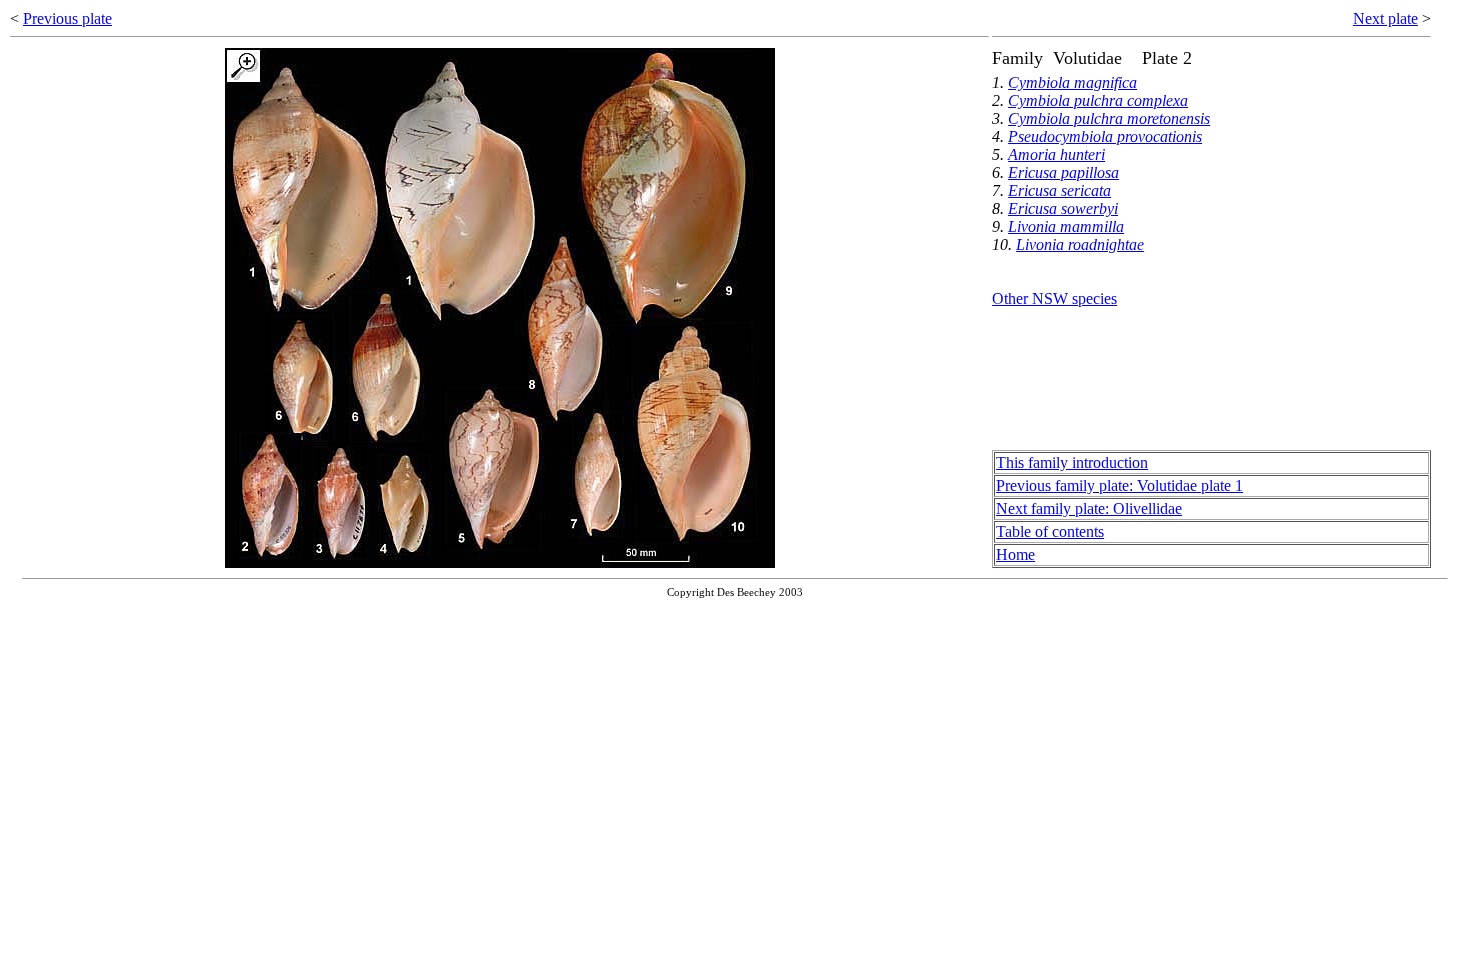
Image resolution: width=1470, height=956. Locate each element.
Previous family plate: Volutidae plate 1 (1119, 485)
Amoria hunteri (1056, 154)
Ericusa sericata (1059, 190)
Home (1015, 554)
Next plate (1385, 18)
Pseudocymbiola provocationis (1105, 136)
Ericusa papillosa (1063, 172)
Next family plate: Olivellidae (1089, 508)
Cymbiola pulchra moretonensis (1109, 118)
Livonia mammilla (1066, 226)
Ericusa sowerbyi (1063, 208)
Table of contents (1050, 531)
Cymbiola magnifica (1072, 82)
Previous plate (67, 18)
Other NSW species (1054, 298)
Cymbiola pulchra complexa (1098, 100)
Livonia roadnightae (1080, 244)
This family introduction (1072, 462)
